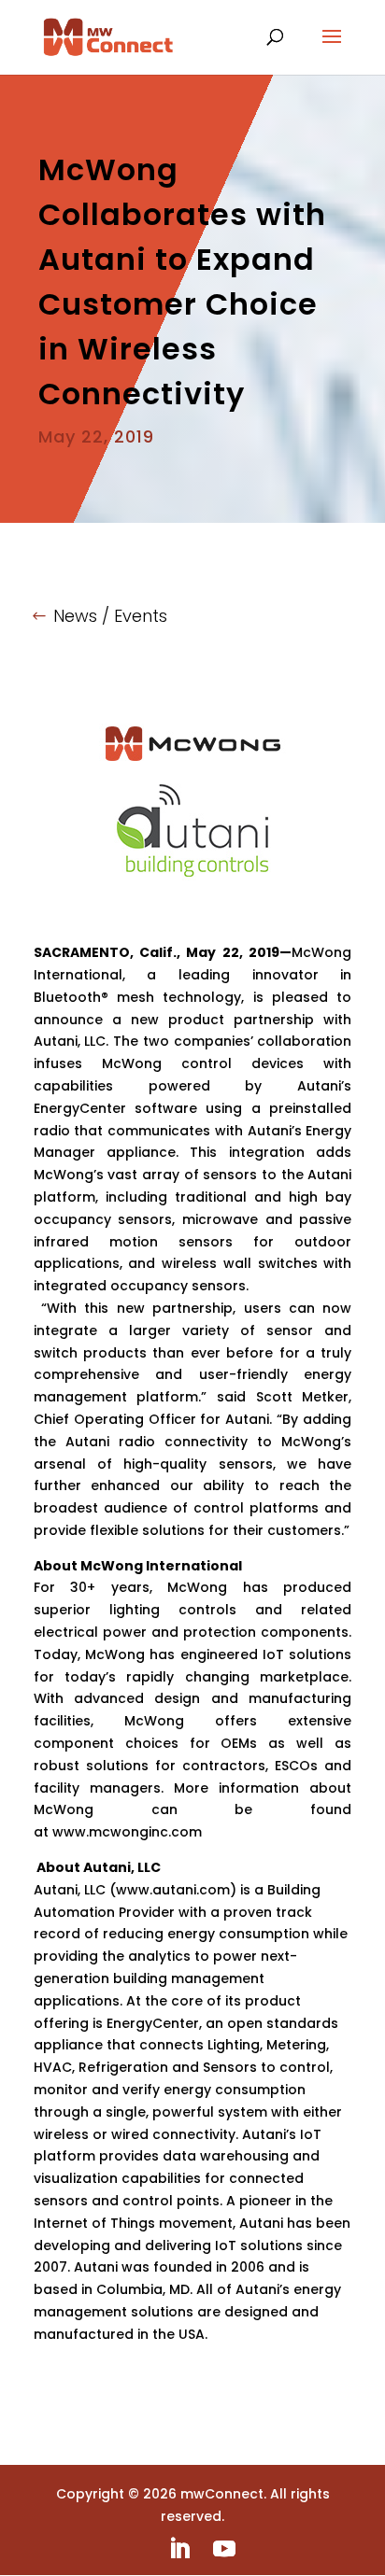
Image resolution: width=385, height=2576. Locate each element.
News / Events (110, 616)
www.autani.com (173, 1890)
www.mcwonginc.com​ (127, 1832)
